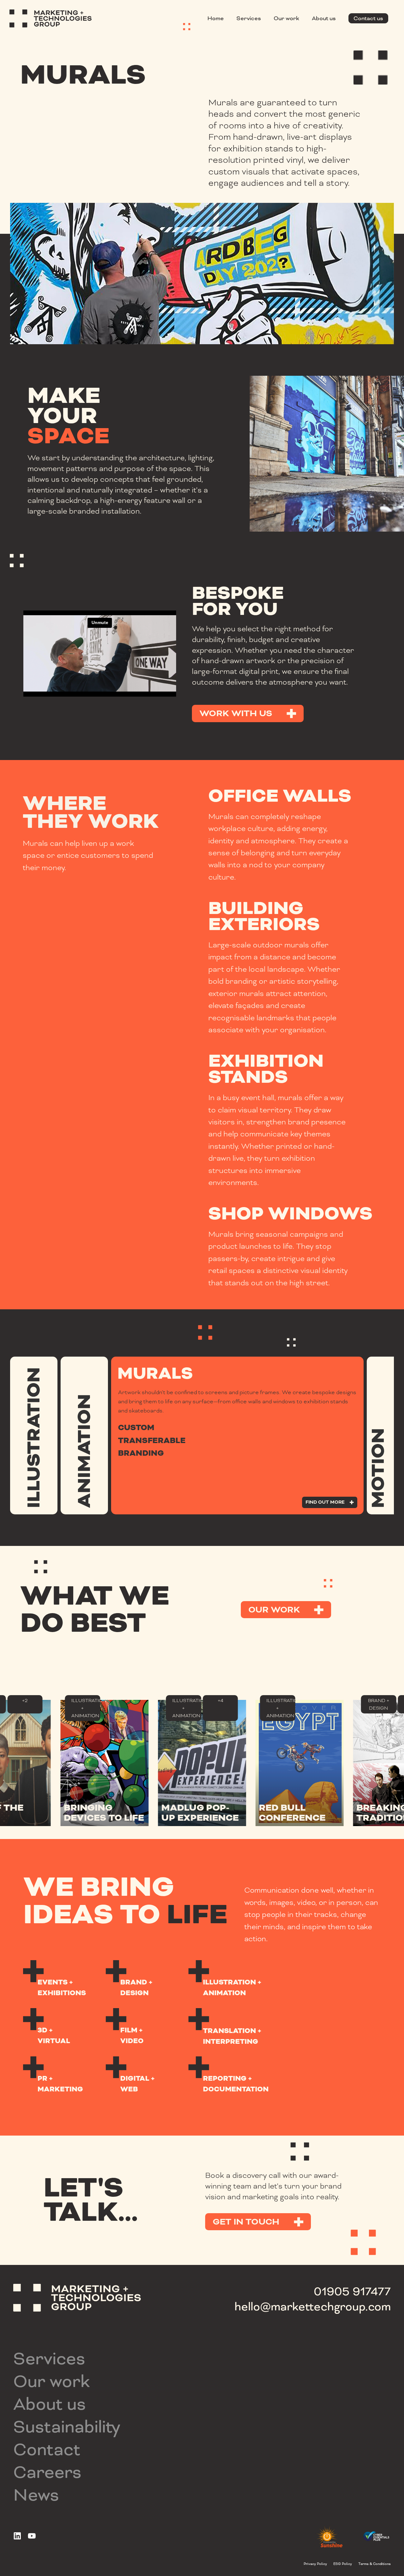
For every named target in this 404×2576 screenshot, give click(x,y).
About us (324, 18)
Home (216, 18)
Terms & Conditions (374, 2564)
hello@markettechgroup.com (313, 2307)
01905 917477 (352, 2291)
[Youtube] (32, 2536)
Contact (47, 2449)
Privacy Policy (315, 2564)
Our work (286, 18)
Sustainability (67, 2427)
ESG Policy (343, 2564)
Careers (47, 2472)
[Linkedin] (17, 2536)
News (36, 2495)
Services (249, 18)
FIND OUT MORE (99, 1369)
